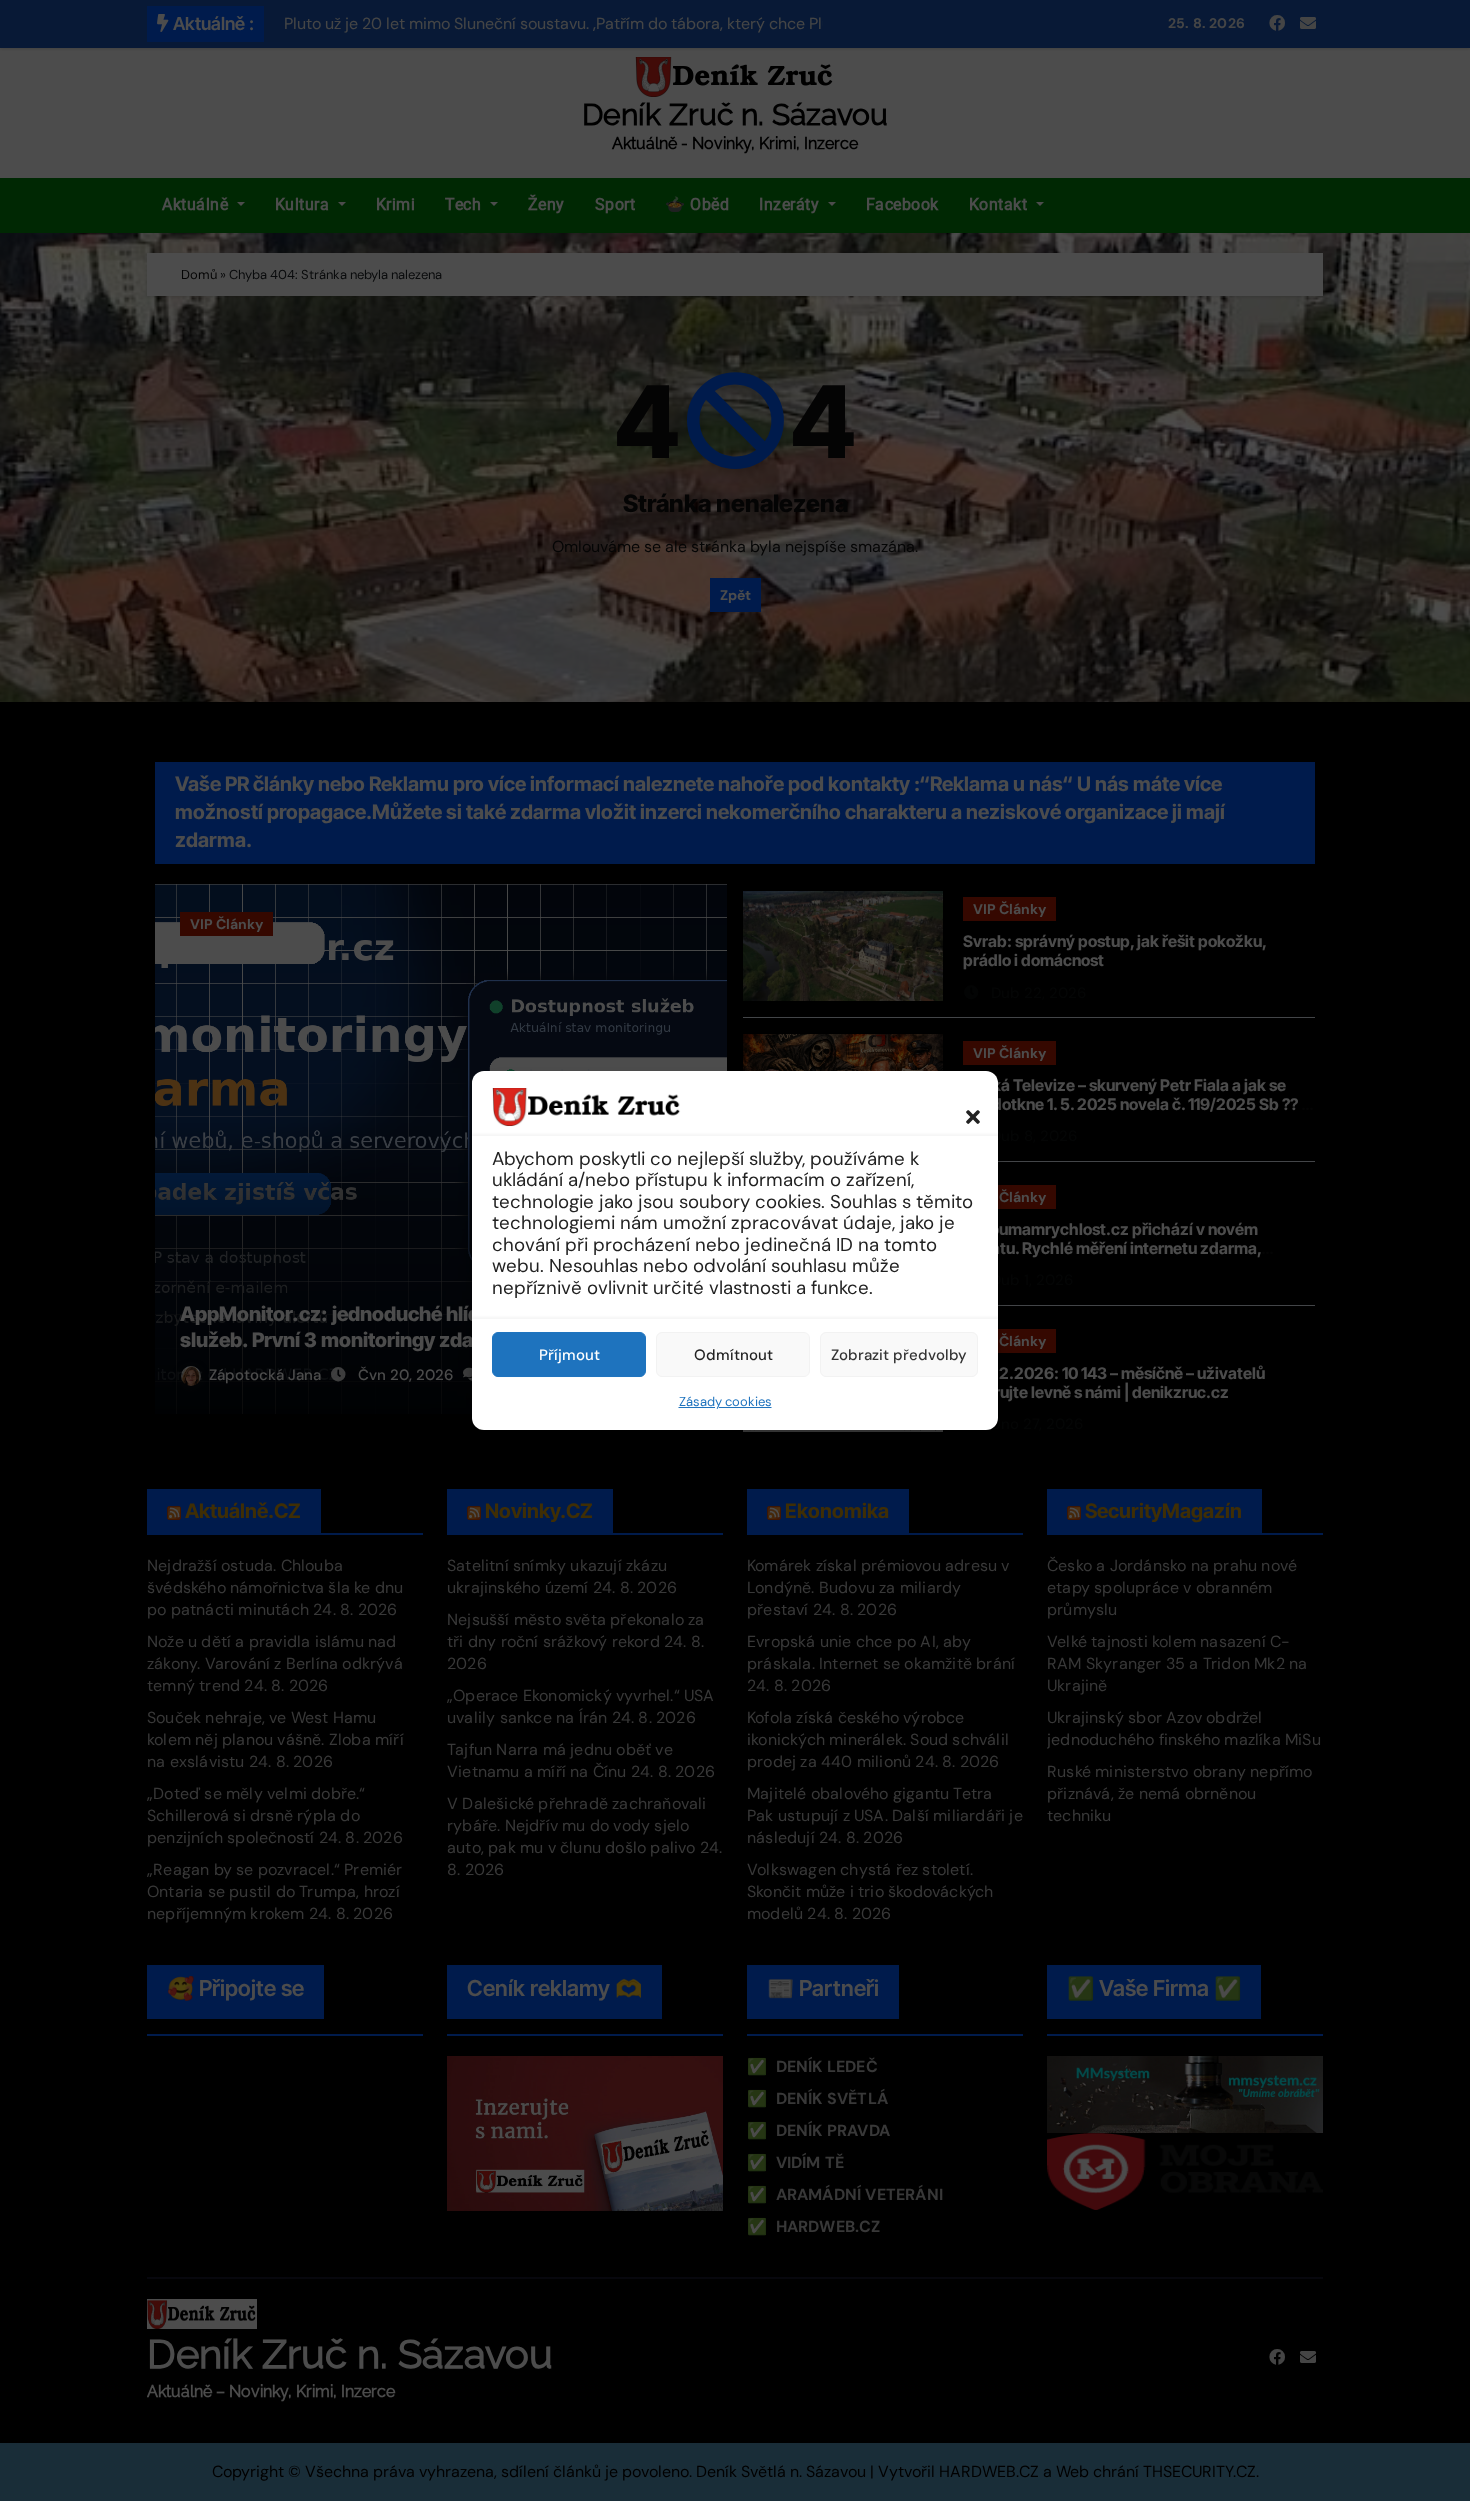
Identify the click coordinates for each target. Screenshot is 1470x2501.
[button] (963, 1106)
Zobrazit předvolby (899, 1355)
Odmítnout (733, 1355)
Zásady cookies (725, 1401)
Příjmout (569, 1355)
